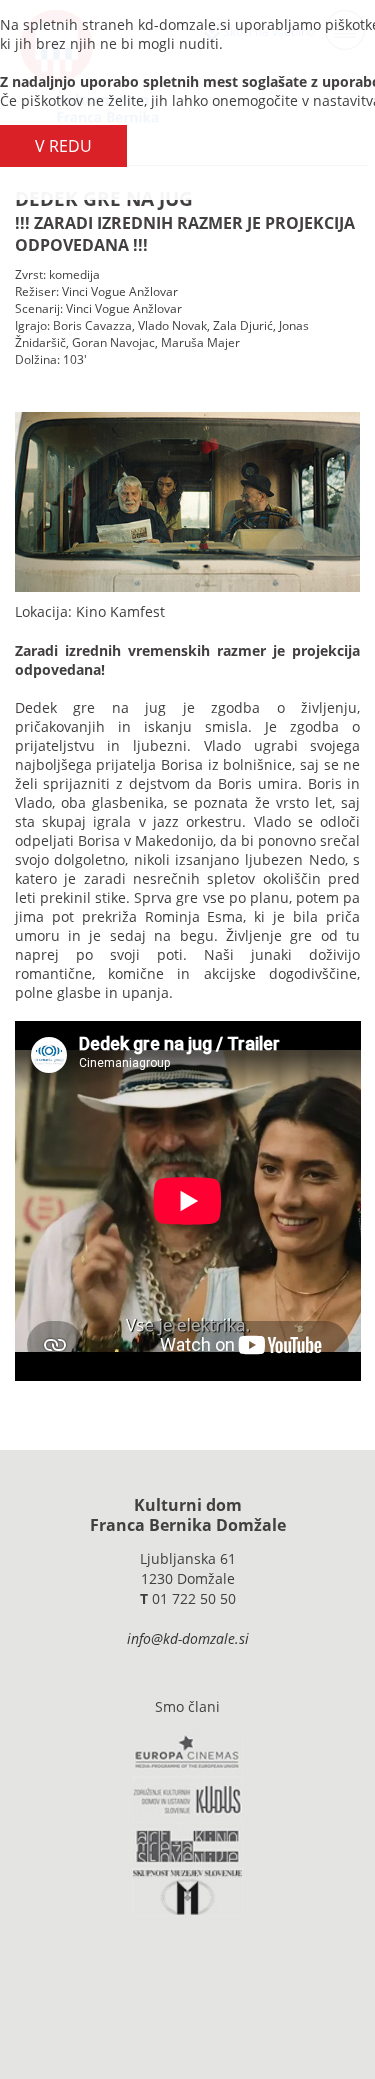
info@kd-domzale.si (188, 1638)
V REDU (63, 146)
